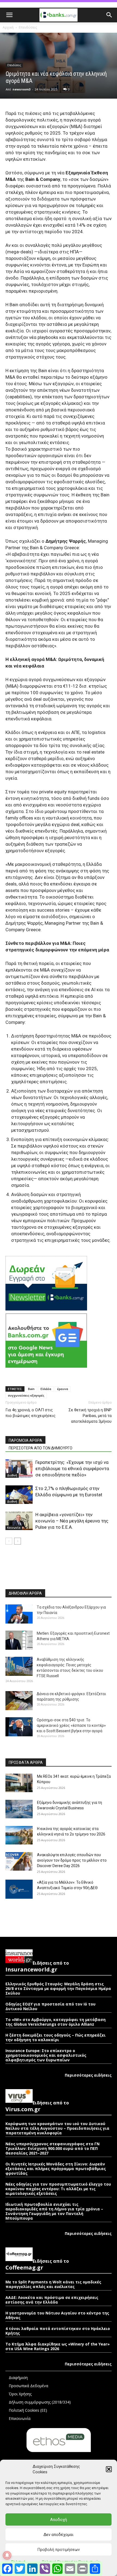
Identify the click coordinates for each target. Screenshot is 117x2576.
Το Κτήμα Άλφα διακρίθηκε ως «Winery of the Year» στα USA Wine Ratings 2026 (58, 2346)
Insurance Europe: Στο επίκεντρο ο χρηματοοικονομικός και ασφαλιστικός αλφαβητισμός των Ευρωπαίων (46, 2055)
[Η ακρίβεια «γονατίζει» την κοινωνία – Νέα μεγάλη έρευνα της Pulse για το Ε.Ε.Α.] (19, 1521)
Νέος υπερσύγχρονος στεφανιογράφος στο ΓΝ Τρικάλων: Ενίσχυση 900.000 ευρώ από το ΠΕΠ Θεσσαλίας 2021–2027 (53, 2148)
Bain (31, 1389)
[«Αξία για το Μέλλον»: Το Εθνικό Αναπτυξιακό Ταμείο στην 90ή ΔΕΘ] (19, 1889)
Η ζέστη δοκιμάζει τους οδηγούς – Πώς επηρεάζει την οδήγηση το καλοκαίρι (56, 2037)
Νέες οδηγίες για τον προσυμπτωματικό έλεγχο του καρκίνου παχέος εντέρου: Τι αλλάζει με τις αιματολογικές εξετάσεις (58, 2189)
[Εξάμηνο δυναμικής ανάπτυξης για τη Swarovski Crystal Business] (19, 1809)
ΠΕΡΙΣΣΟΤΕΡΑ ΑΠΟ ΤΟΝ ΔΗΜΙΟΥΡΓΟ (41, 1448)
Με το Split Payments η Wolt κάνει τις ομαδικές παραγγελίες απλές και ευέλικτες (53, 2284)
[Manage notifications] (7, 2555)
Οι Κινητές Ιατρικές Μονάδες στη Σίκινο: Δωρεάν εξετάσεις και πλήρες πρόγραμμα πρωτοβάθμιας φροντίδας (56, 2169)
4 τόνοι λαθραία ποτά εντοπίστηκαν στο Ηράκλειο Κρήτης (58, 2331)
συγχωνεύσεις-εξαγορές (26, 1395)
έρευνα (63, 1389)
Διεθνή (12, 1475)
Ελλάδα (46, 1389)
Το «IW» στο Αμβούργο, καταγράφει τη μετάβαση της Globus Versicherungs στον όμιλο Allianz (56, 2022)
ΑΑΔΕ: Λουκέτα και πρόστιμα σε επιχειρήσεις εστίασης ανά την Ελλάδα (52, 2300)
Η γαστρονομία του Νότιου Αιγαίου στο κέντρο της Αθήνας (57, 2315)
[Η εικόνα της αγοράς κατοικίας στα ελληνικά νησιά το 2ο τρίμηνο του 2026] (19, 1835)
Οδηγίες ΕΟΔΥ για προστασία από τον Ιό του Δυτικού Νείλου (50, 2006)
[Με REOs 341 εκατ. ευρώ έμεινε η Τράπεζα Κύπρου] (19, 1783)
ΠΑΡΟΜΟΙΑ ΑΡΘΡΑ (25, 1440)
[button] (109, 2469)
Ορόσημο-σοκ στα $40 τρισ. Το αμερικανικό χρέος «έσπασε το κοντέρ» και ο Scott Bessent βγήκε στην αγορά (71, 1725)
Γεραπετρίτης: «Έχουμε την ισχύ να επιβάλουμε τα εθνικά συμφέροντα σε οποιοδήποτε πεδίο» (72, 1468)
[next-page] (18, 1541)
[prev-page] (9, 1541)
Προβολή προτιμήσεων (59, 2550)
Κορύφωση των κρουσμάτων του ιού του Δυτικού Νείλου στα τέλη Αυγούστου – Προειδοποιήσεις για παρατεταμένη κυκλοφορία (57, 2128)
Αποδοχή (59, 2520)
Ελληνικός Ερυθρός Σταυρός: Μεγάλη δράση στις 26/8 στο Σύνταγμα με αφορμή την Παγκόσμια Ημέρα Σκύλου (58, 1988)
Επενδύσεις (28, 27)
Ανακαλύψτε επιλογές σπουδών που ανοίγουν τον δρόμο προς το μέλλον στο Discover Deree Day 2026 (72, 1860)
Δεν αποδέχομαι (59, 2535)
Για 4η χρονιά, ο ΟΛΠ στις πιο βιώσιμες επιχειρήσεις (30, 1413)
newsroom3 (21, 89)
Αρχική (8, 27)
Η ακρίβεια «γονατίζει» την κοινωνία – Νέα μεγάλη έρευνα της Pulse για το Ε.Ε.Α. (72, 1521)
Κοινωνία (14, 1528)
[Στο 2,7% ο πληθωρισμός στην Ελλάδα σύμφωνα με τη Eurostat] (19, 1495)
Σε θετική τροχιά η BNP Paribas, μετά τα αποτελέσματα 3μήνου (90, 1416)
